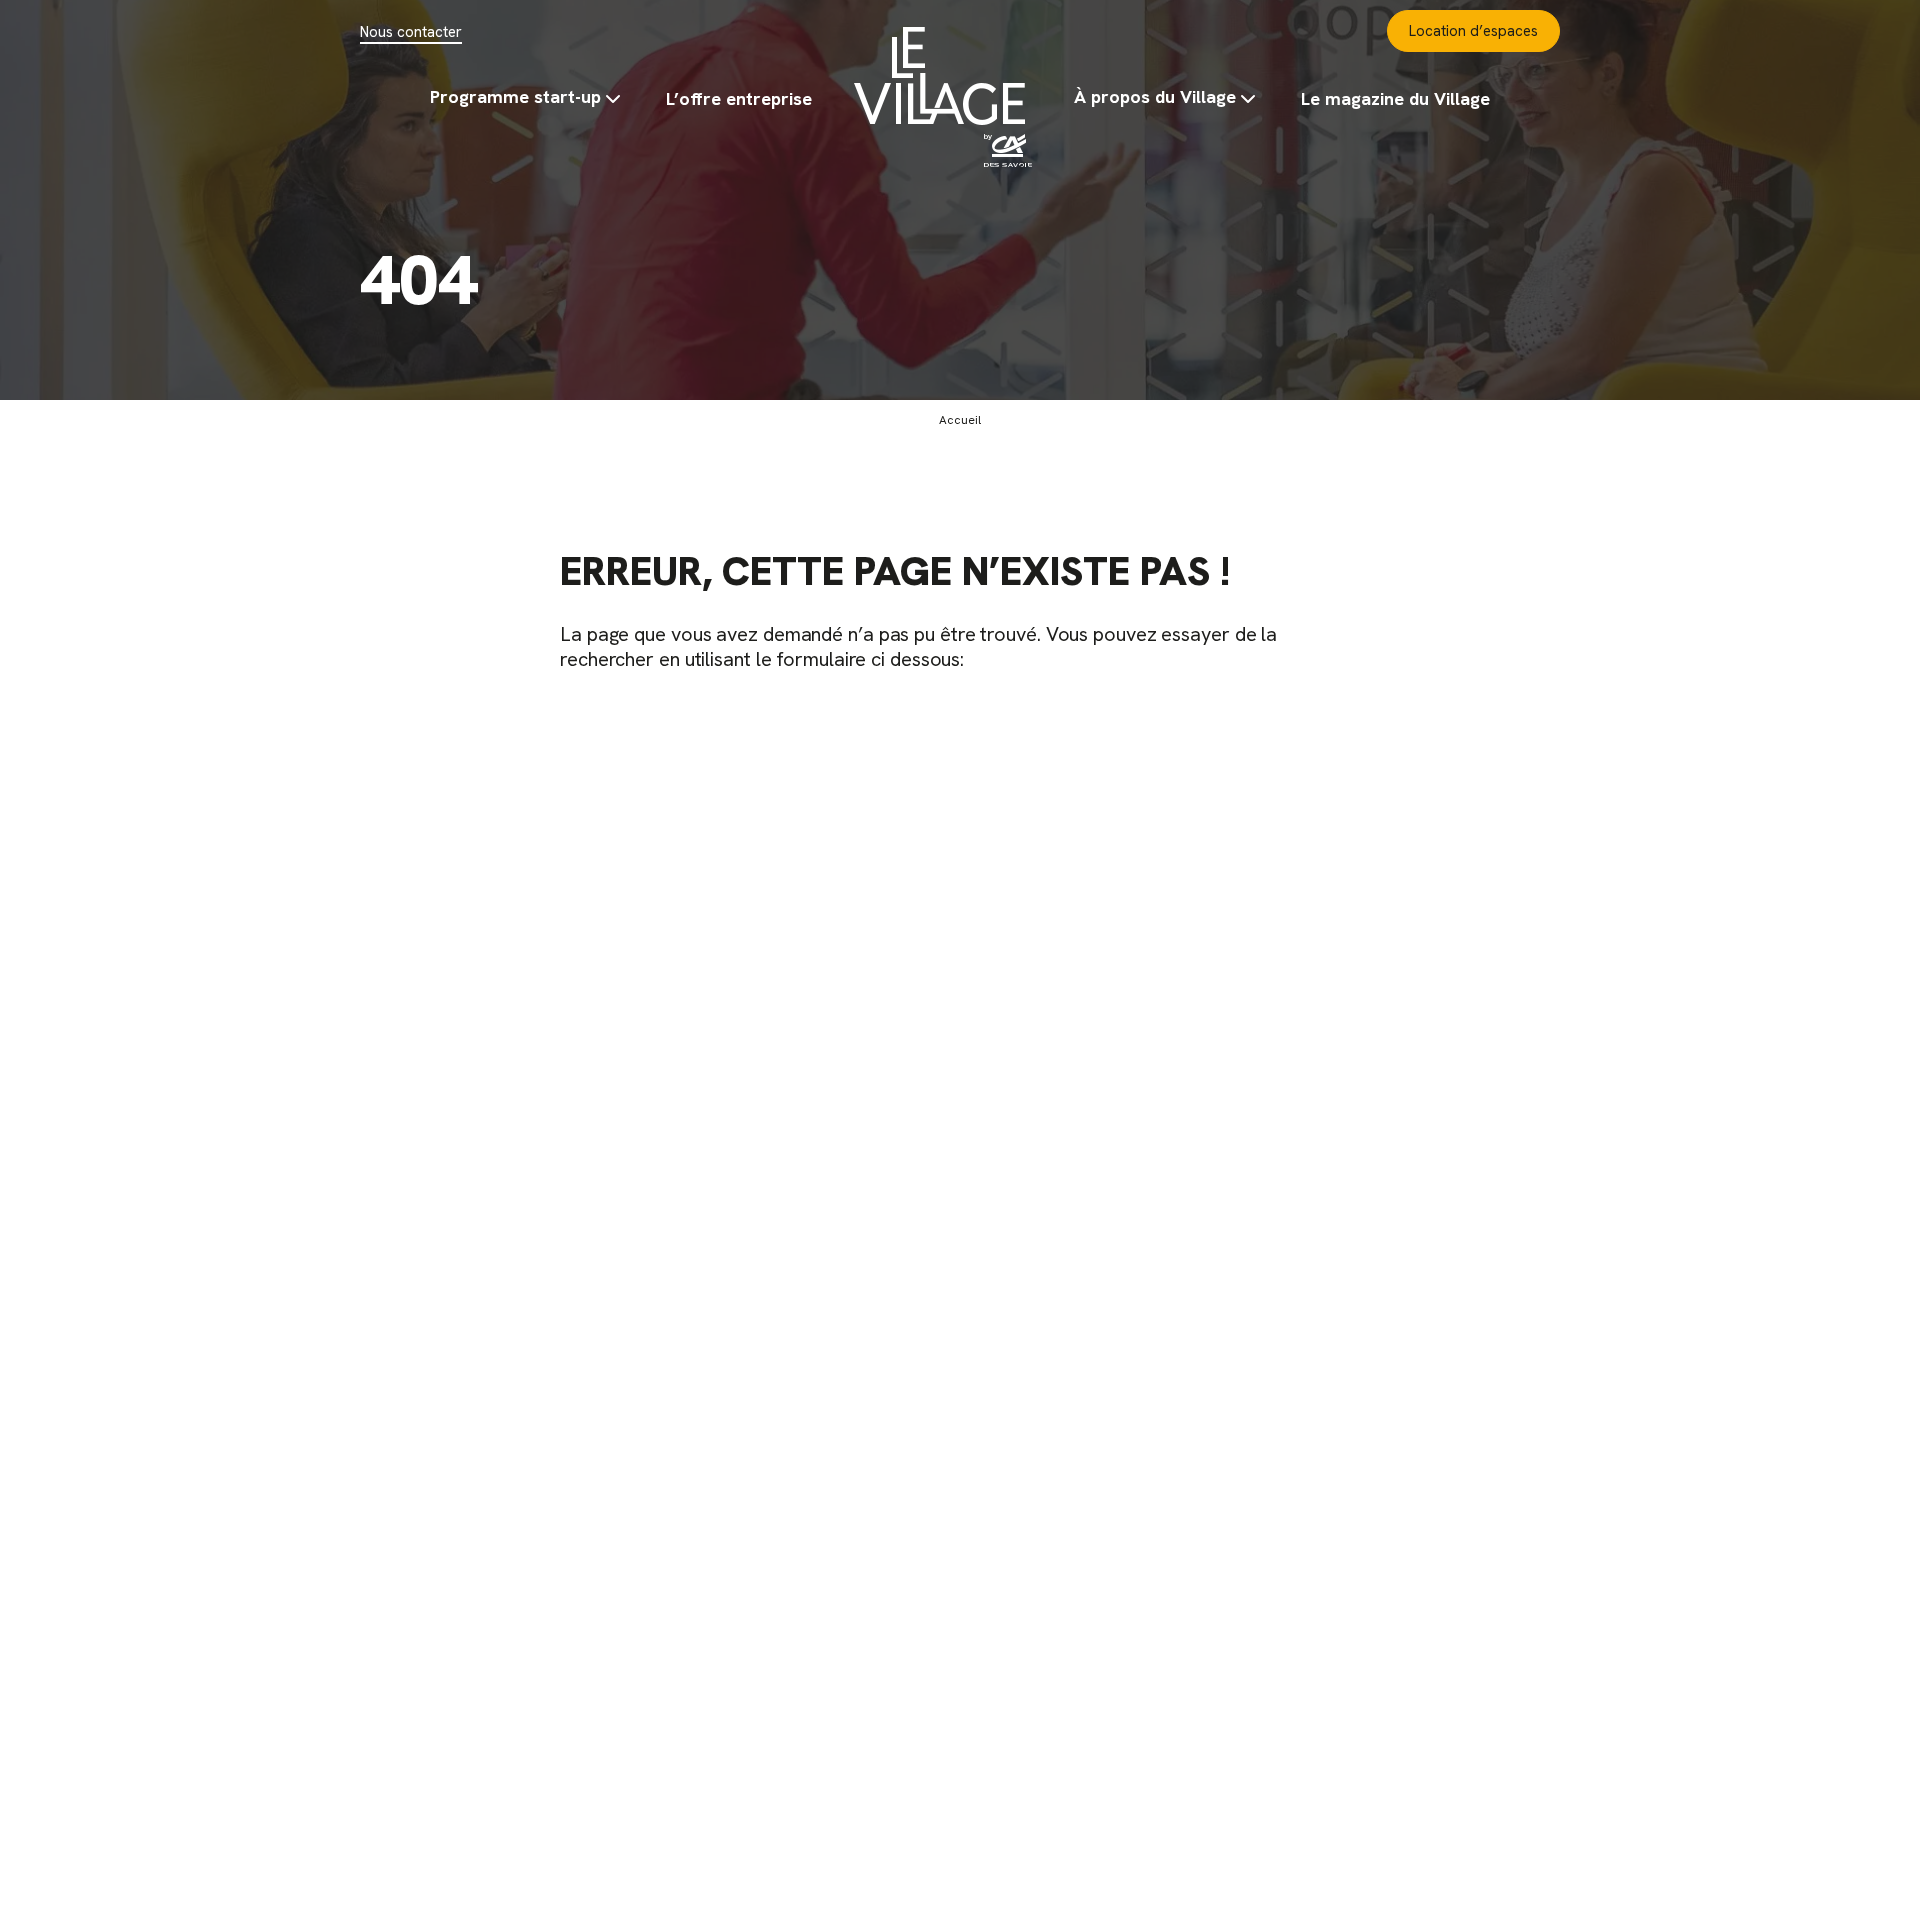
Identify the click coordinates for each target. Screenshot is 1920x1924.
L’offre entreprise (739, 98)
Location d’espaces (1473, 31)
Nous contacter (411, 32)
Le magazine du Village (1395, 98)
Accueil (943, 97)
